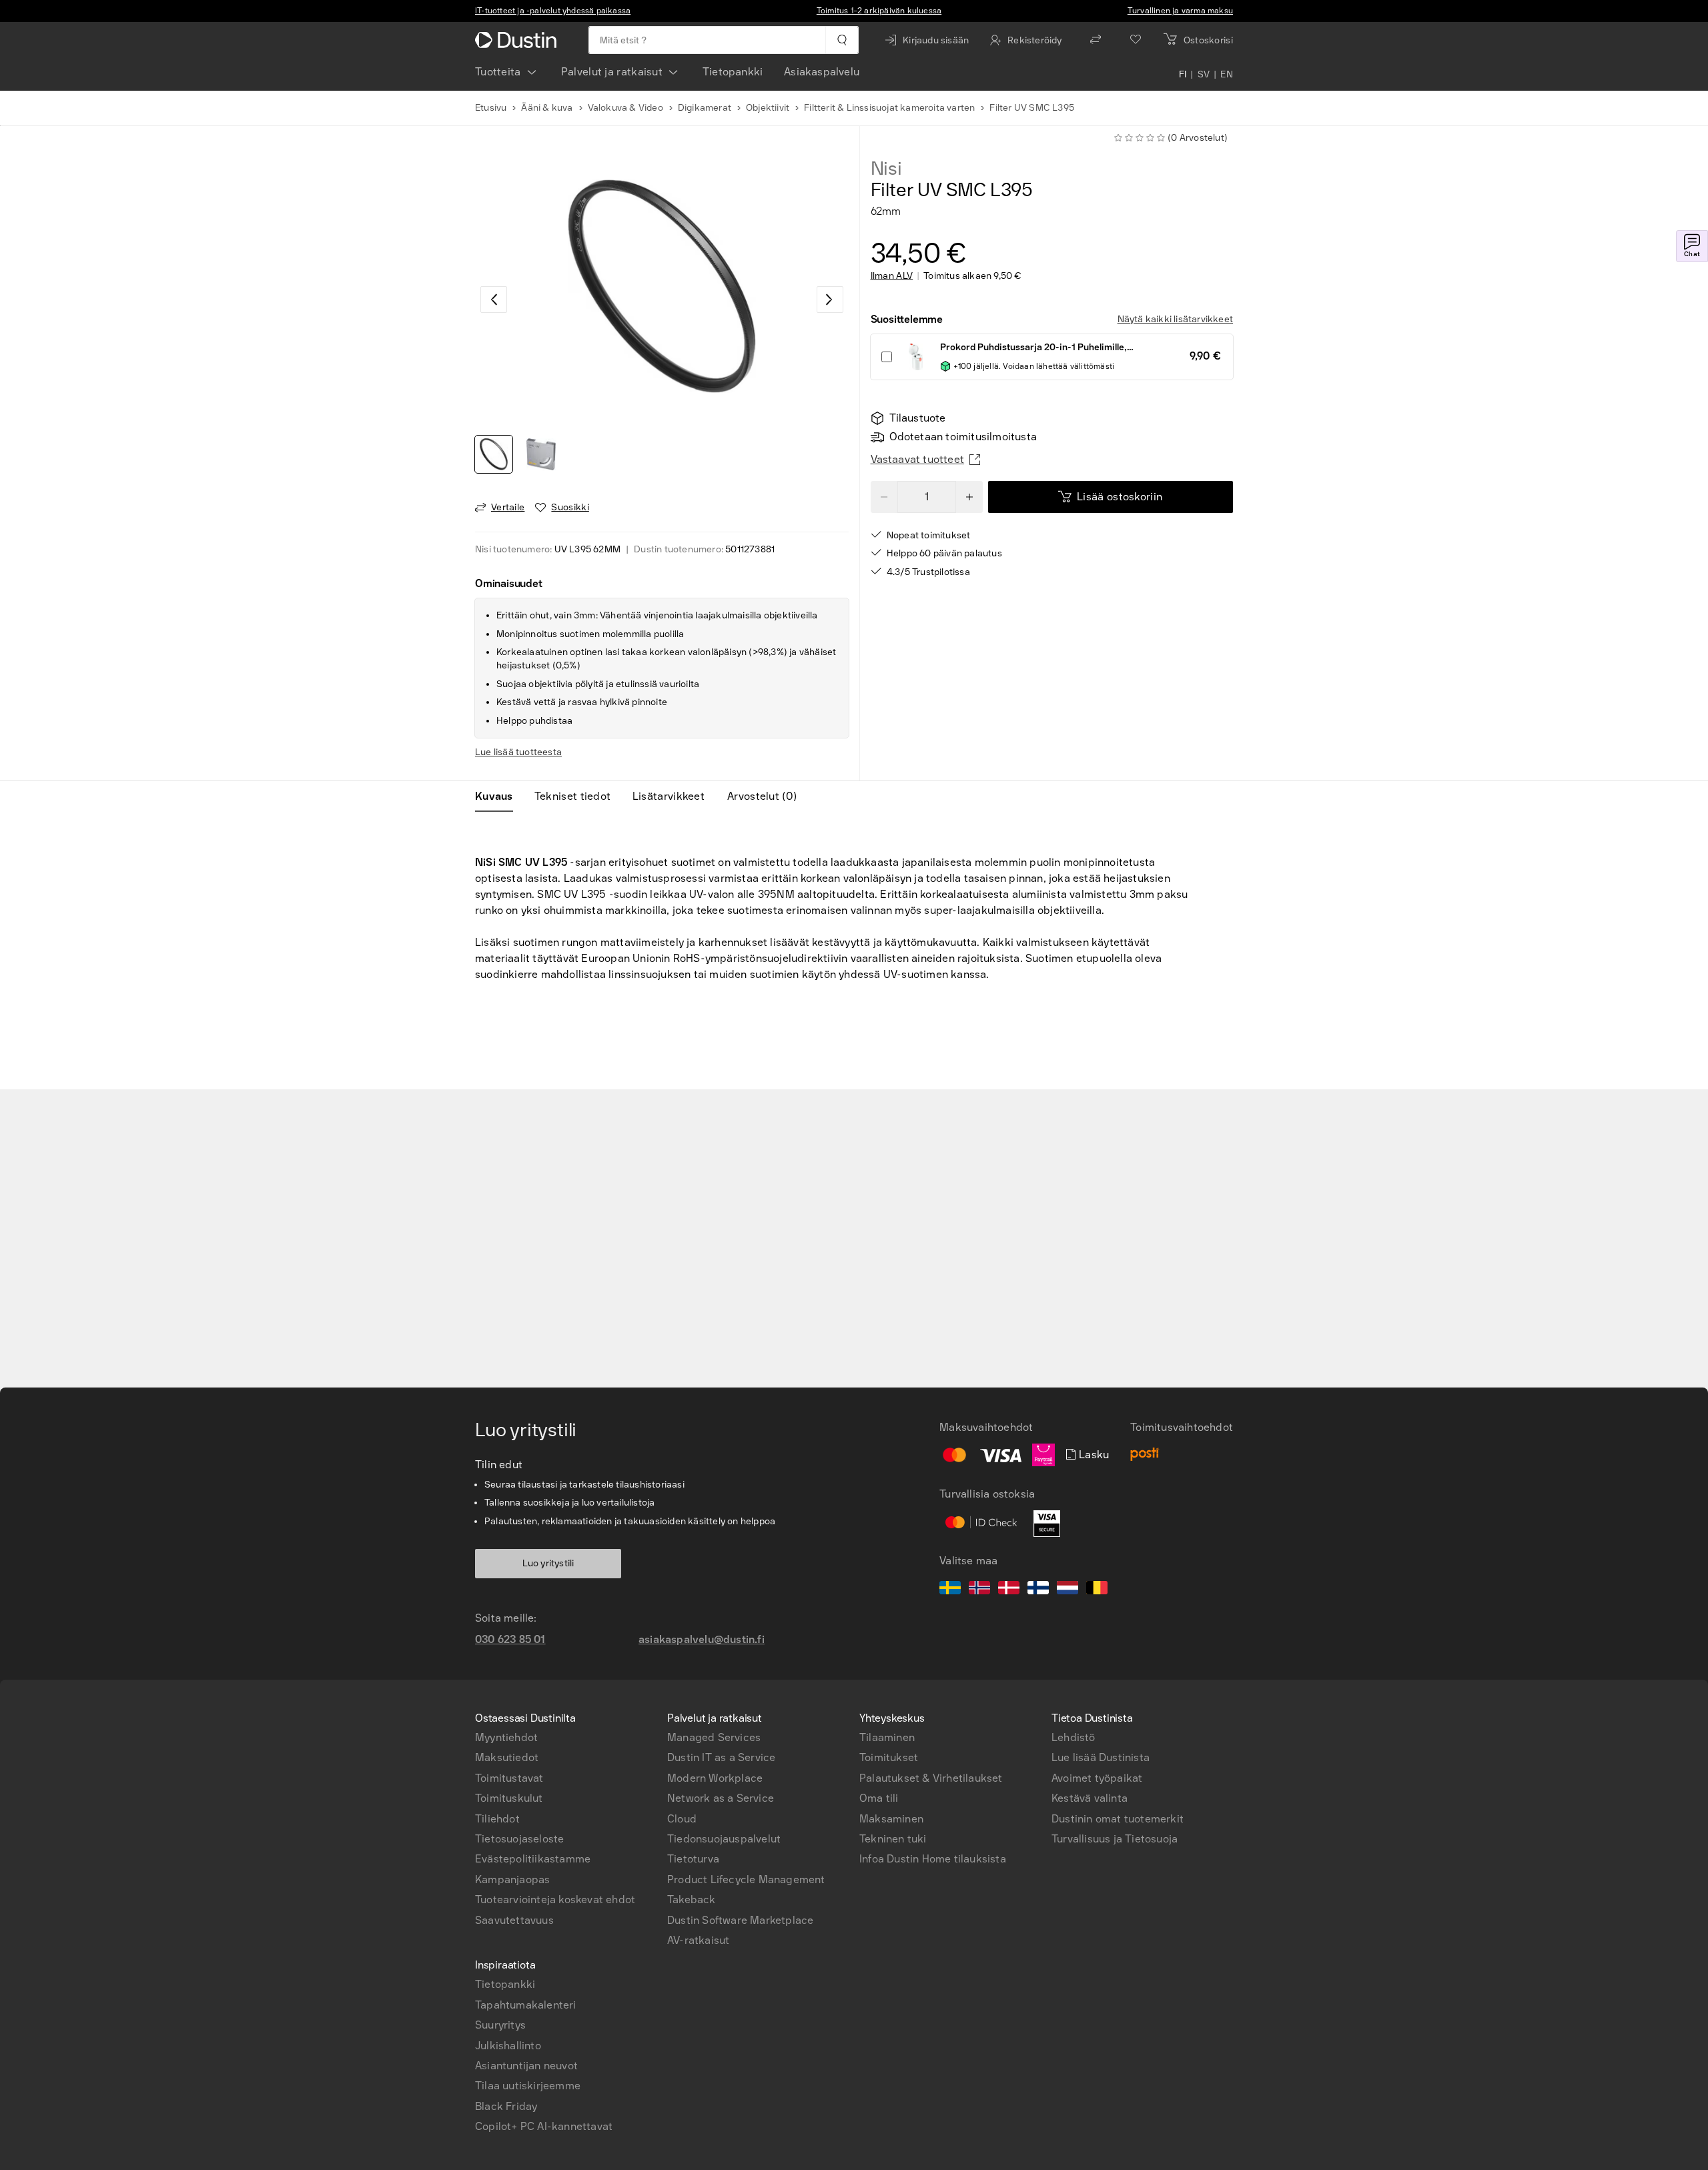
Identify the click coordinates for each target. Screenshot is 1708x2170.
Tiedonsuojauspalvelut (724, 1839)
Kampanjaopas (512, 1879)
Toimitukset (889, 1757)
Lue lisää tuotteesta (518, 752)
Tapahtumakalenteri (526, 2005)
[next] (830, 300)
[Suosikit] (1136, 40)
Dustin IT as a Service (721, 1757)
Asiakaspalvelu (822, 72)
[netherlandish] (1067, 1590)
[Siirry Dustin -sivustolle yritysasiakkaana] (518, 40)
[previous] (494, 300)
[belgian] (1097, 1590)
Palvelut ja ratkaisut (612, 72)
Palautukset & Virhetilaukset (931, 1778)
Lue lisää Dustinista (1101, 1757)
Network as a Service (721, 1798)
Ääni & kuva (547, 108)
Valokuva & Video (625, 108)
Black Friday (506, 2106)
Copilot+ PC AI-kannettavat (544, 2126)
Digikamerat (705, 108)
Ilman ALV (892, 276)
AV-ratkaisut (698, 1940)
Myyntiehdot (506, 1737)
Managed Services (714, 1737)
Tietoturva (693, 1859)
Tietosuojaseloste (519, 1839)
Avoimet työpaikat (1097, 1778)
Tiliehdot (497, 1819)
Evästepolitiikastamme (533, 1859)
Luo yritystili (548, 1563)
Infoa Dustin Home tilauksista (933, 1859)
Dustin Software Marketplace (740, 1920)
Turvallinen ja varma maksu (1180, 11)
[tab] (499, 796)
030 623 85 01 (510, 1639)
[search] (842, 40)
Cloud (682, 1819)
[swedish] (950, 1590)
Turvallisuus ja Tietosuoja (1115, 1839)
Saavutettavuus (514, 1920)
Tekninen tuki (893, 1839)
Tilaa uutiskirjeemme (528, 2086)
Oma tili (879, 1798)
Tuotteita (498, 72)
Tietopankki (733, 72)
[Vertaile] (1096, 40)
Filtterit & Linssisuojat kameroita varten (889, 108)
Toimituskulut (509, 1798)
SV (1204, 75)
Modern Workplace (715, 1778)
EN (1227, 75)
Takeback (692, 1900)
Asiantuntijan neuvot (526, 2066)
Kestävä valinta (1090, 1798)
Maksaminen (891, 1819)
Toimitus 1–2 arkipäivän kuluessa (879, 11)
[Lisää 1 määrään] (969, 497)
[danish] (1009, 1590)
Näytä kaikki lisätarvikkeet (1175, 319)
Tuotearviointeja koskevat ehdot (555, 1900)
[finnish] (1038, 1590)
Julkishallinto (508, 2046)
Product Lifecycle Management (746, 1879)
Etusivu (491, 108)
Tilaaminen (887, 1737)
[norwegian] (979, 1590)
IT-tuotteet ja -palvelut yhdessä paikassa (553, 11)
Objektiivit (768, 108)
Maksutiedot (507, 1757)
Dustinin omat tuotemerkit (1118, 1819)
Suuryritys (500, 2025)
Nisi (886, 169)
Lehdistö (1074, 1737)
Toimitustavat (509, 1778)
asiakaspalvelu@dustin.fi (702, 1639)
